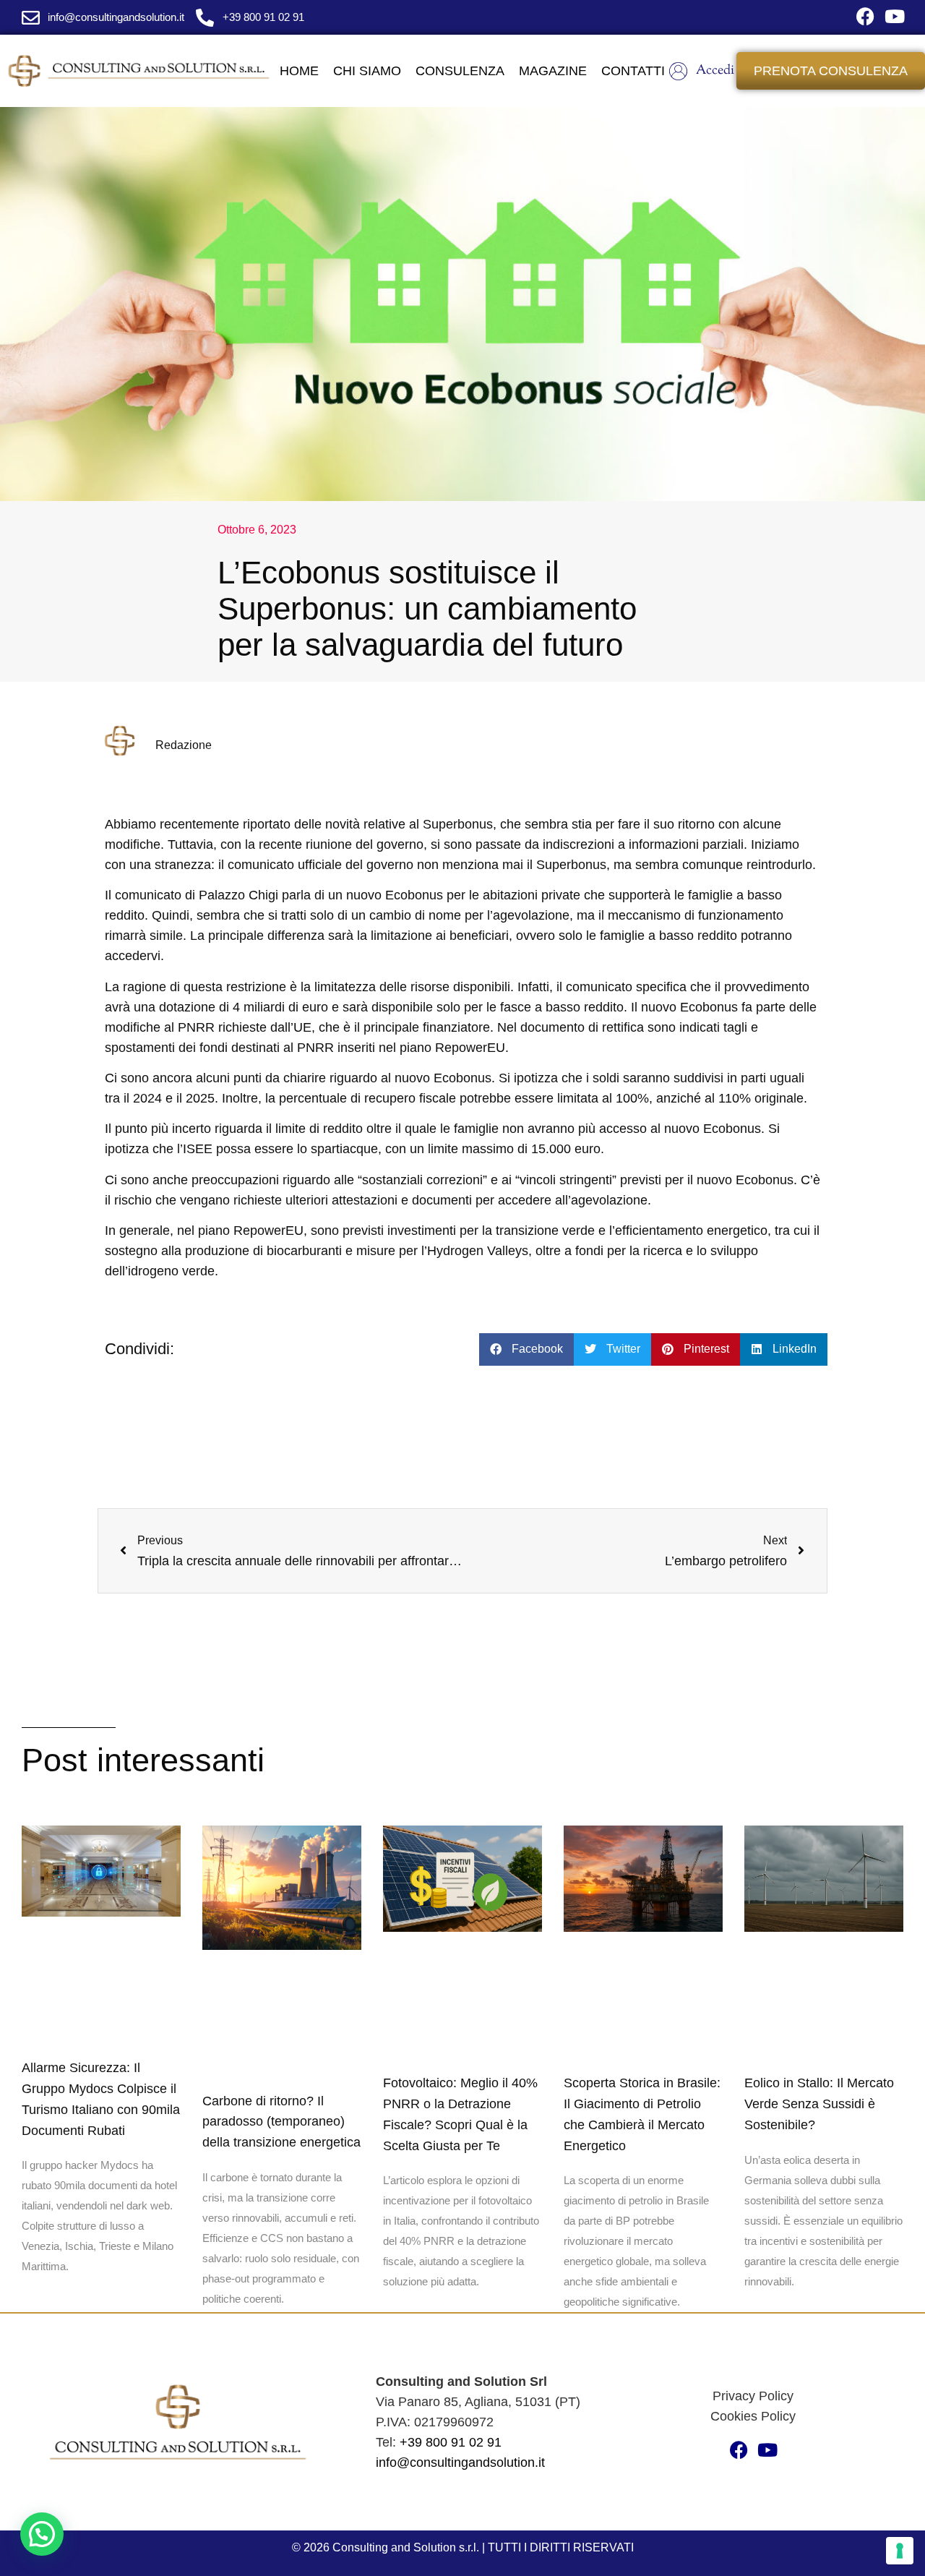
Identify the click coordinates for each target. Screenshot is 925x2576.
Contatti (633, 71)
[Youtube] (894, 16)
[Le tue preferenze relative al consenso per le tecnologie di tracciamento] (900, 2551)
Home (299, 71)
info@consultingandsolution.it (460, 2462)
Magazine (553, 71)
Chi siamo (367, 71)
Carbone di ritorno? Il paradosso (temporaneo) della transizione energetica (281, 2122)
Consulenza (460, 71)
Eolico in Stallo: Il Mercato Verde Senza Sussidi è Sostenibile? (819, 2104)
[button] (526, 1349)
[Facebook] (865, 16)
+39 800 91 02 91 (451, 2442)
